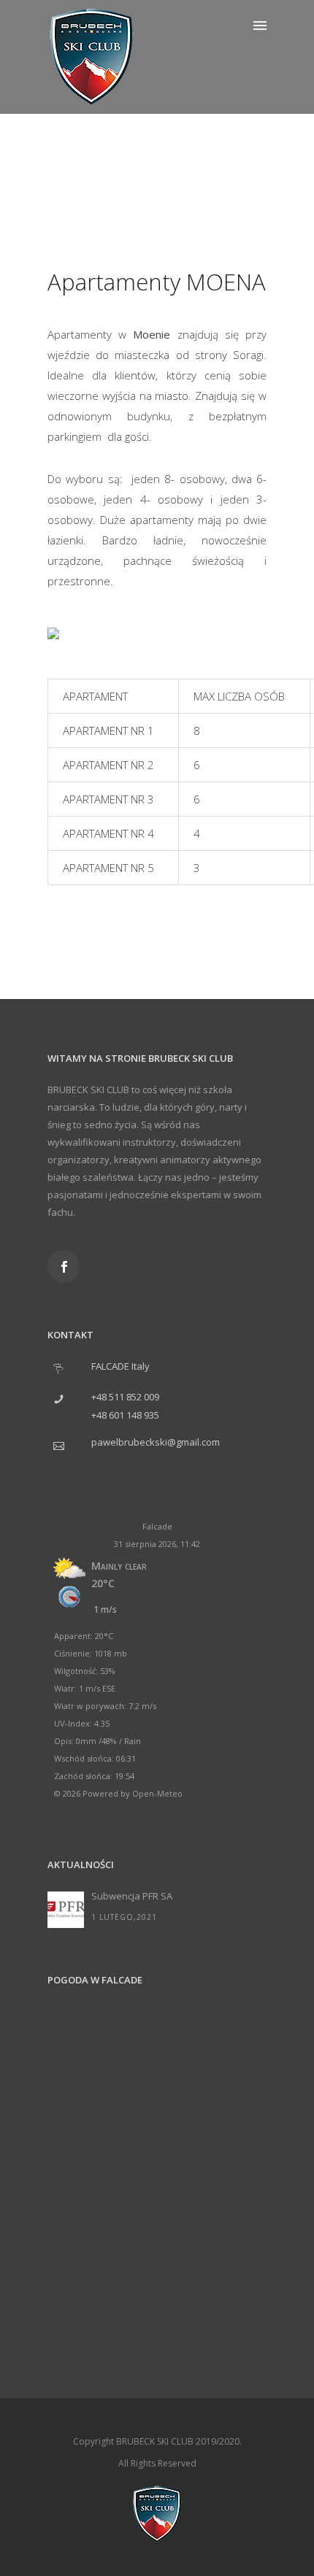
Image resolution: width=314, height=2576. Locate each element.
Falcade (157, 1526)
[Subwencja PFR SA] (66, 1910)
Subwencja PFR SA (132, 1896)
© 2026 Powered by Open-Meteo (118, 1793)
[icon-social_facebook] (64, 1266)
